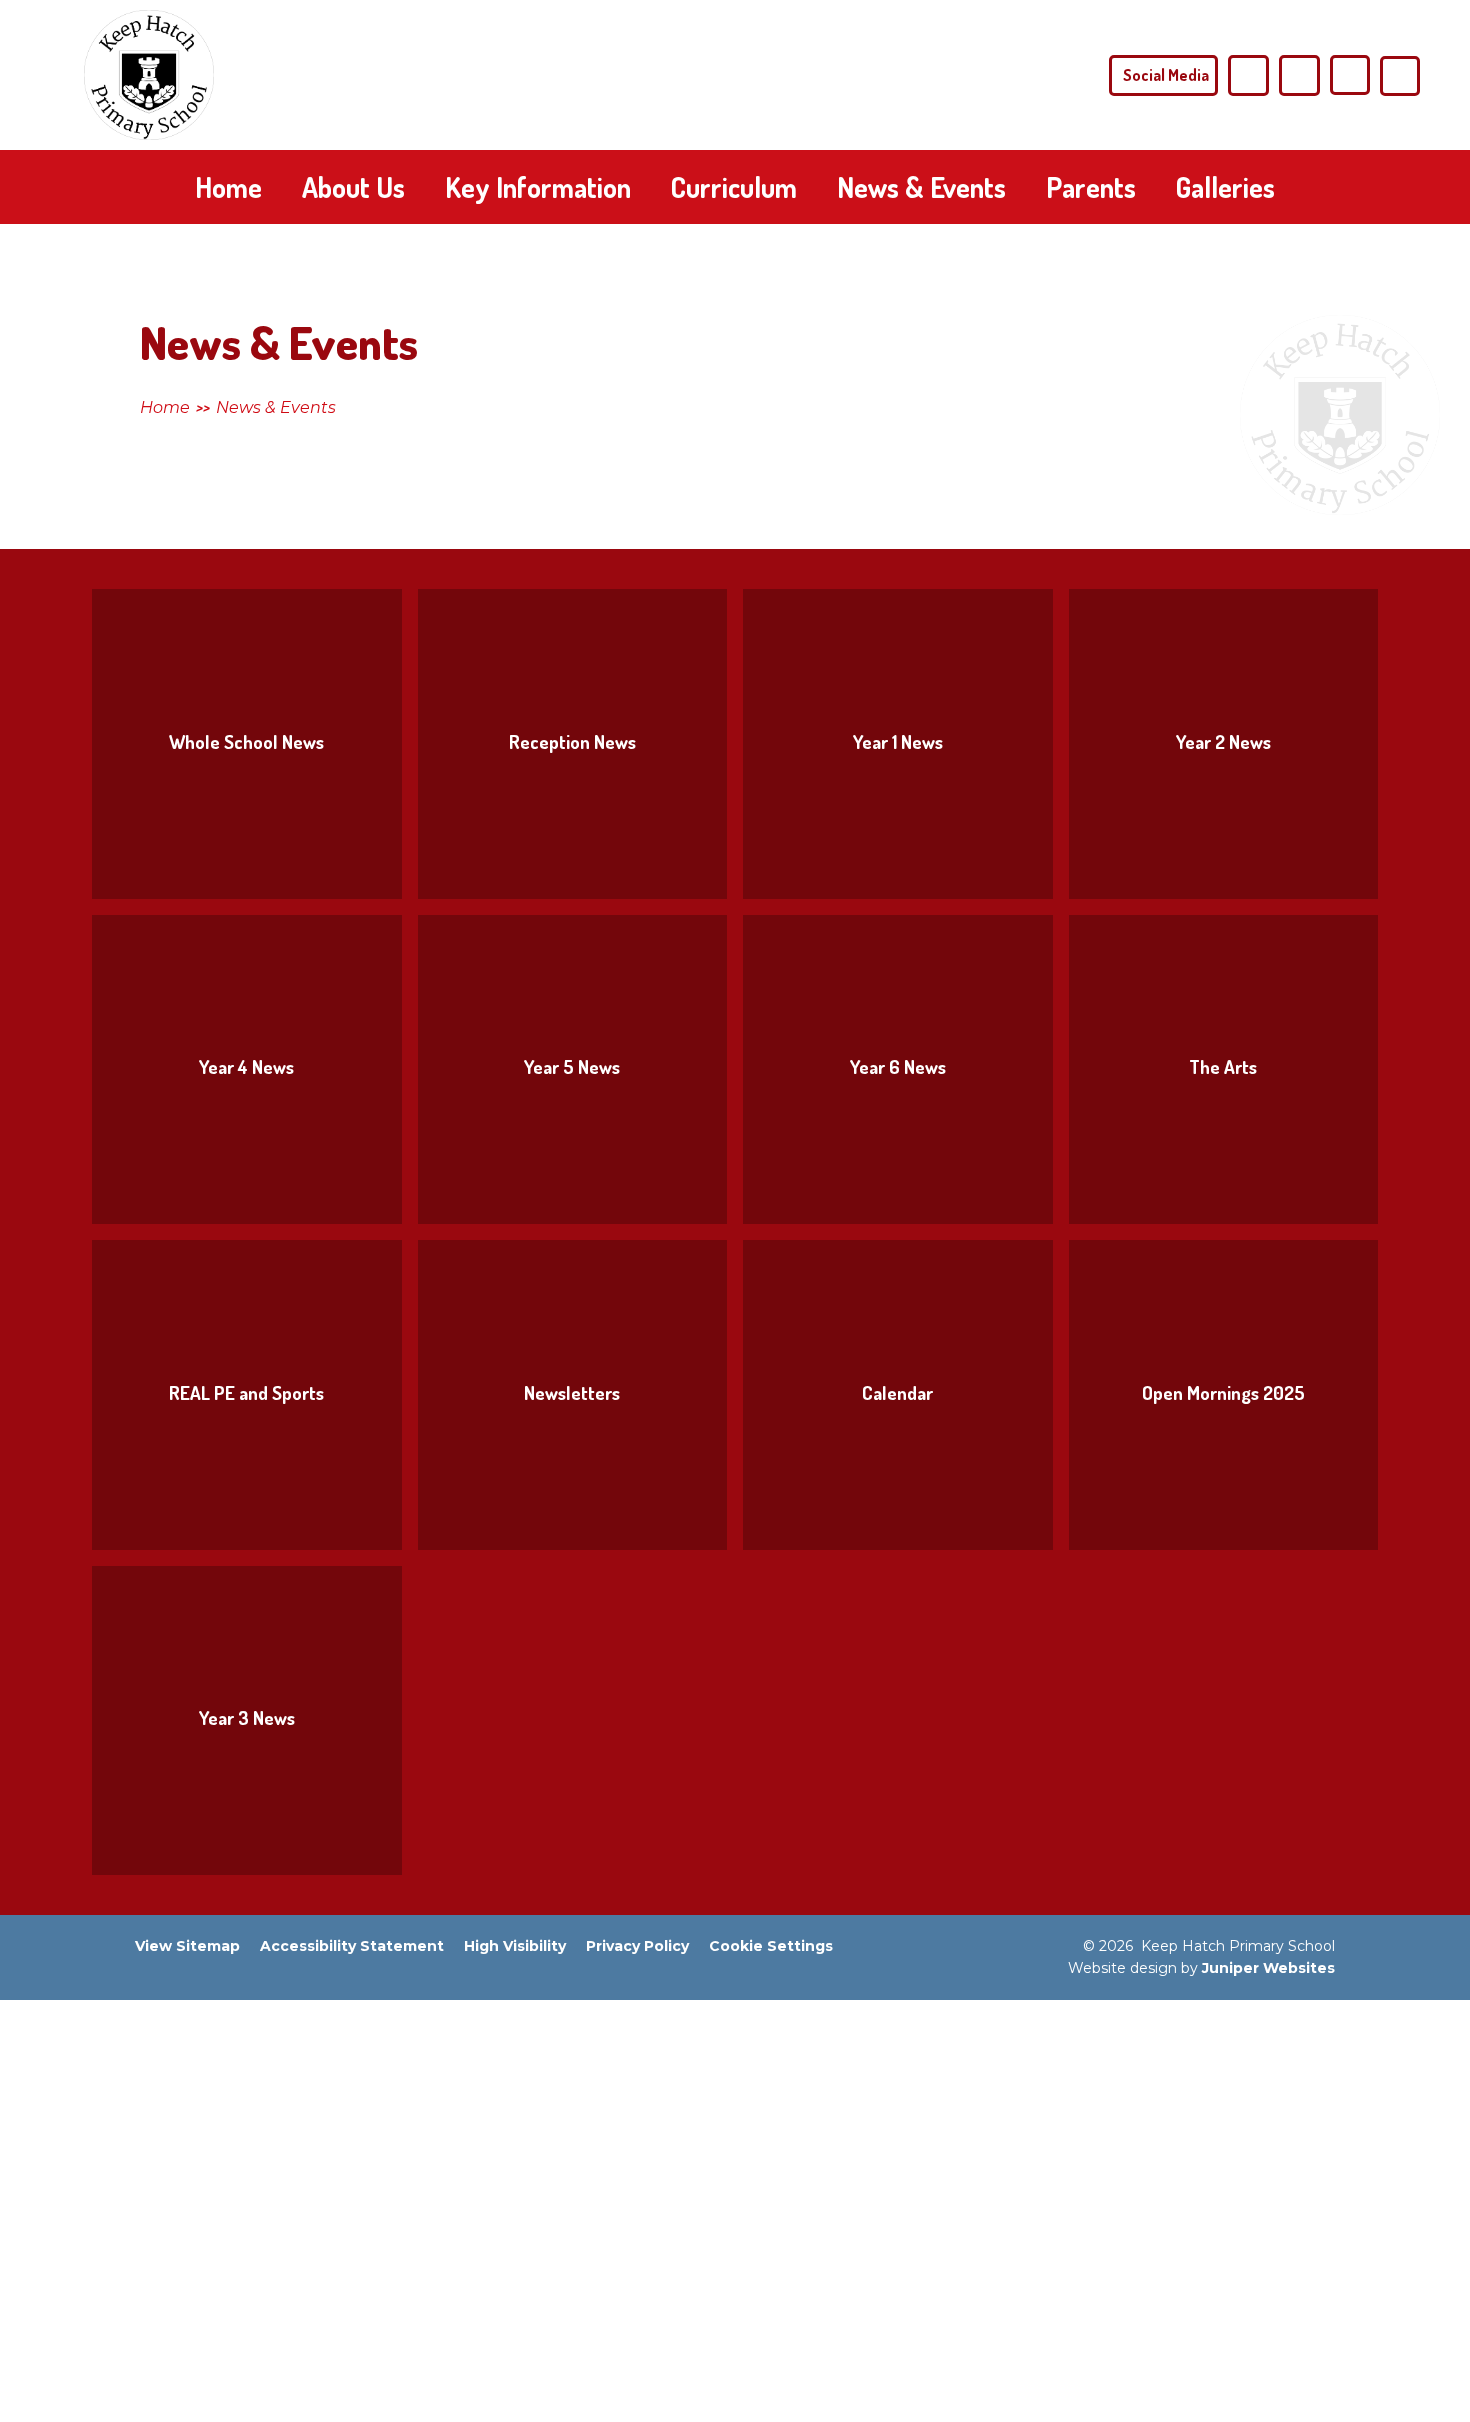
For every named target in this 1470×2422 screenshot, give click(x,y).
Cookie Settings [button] (771, 1946)
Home (165, 407)
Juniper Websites (1268, 1968)
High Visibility (515, 1946)
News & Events (276, 407)
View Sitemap (187, 1946)
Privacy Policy (637, 1946)
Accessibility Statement (352, 1946)
